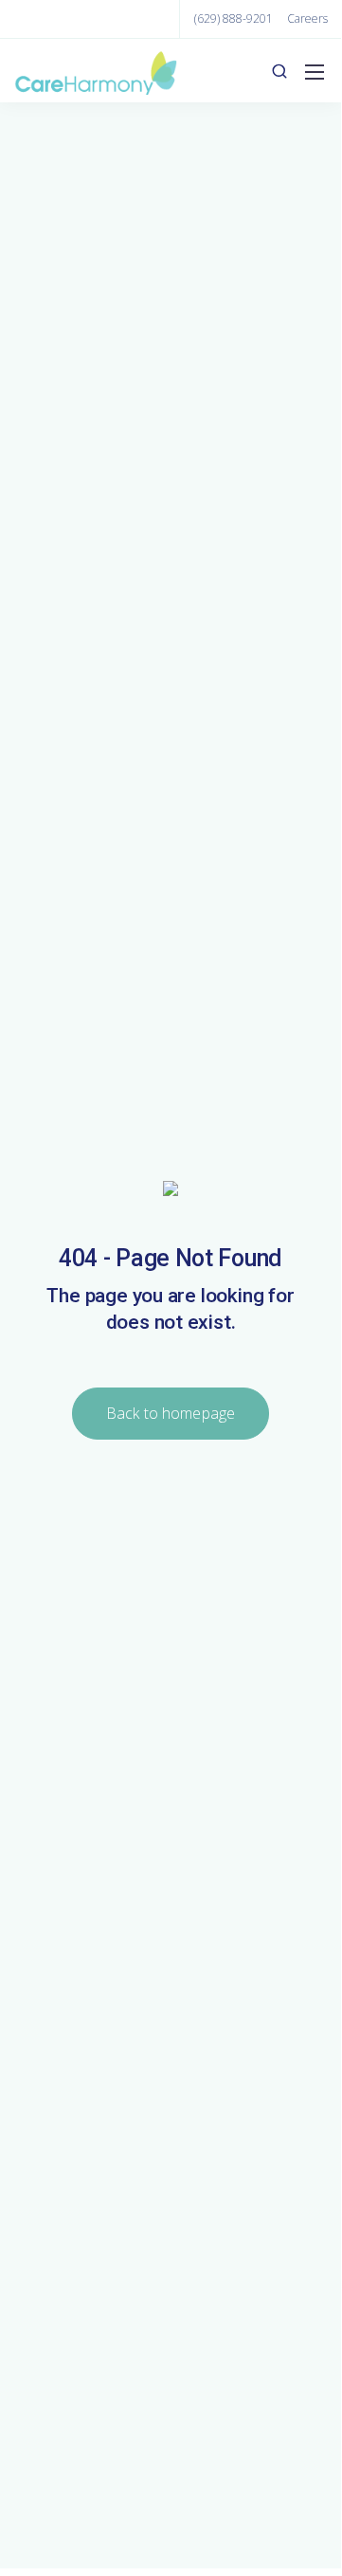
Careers (307, 18)
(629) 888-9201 (234, 18)
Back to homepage (171, 1413)
